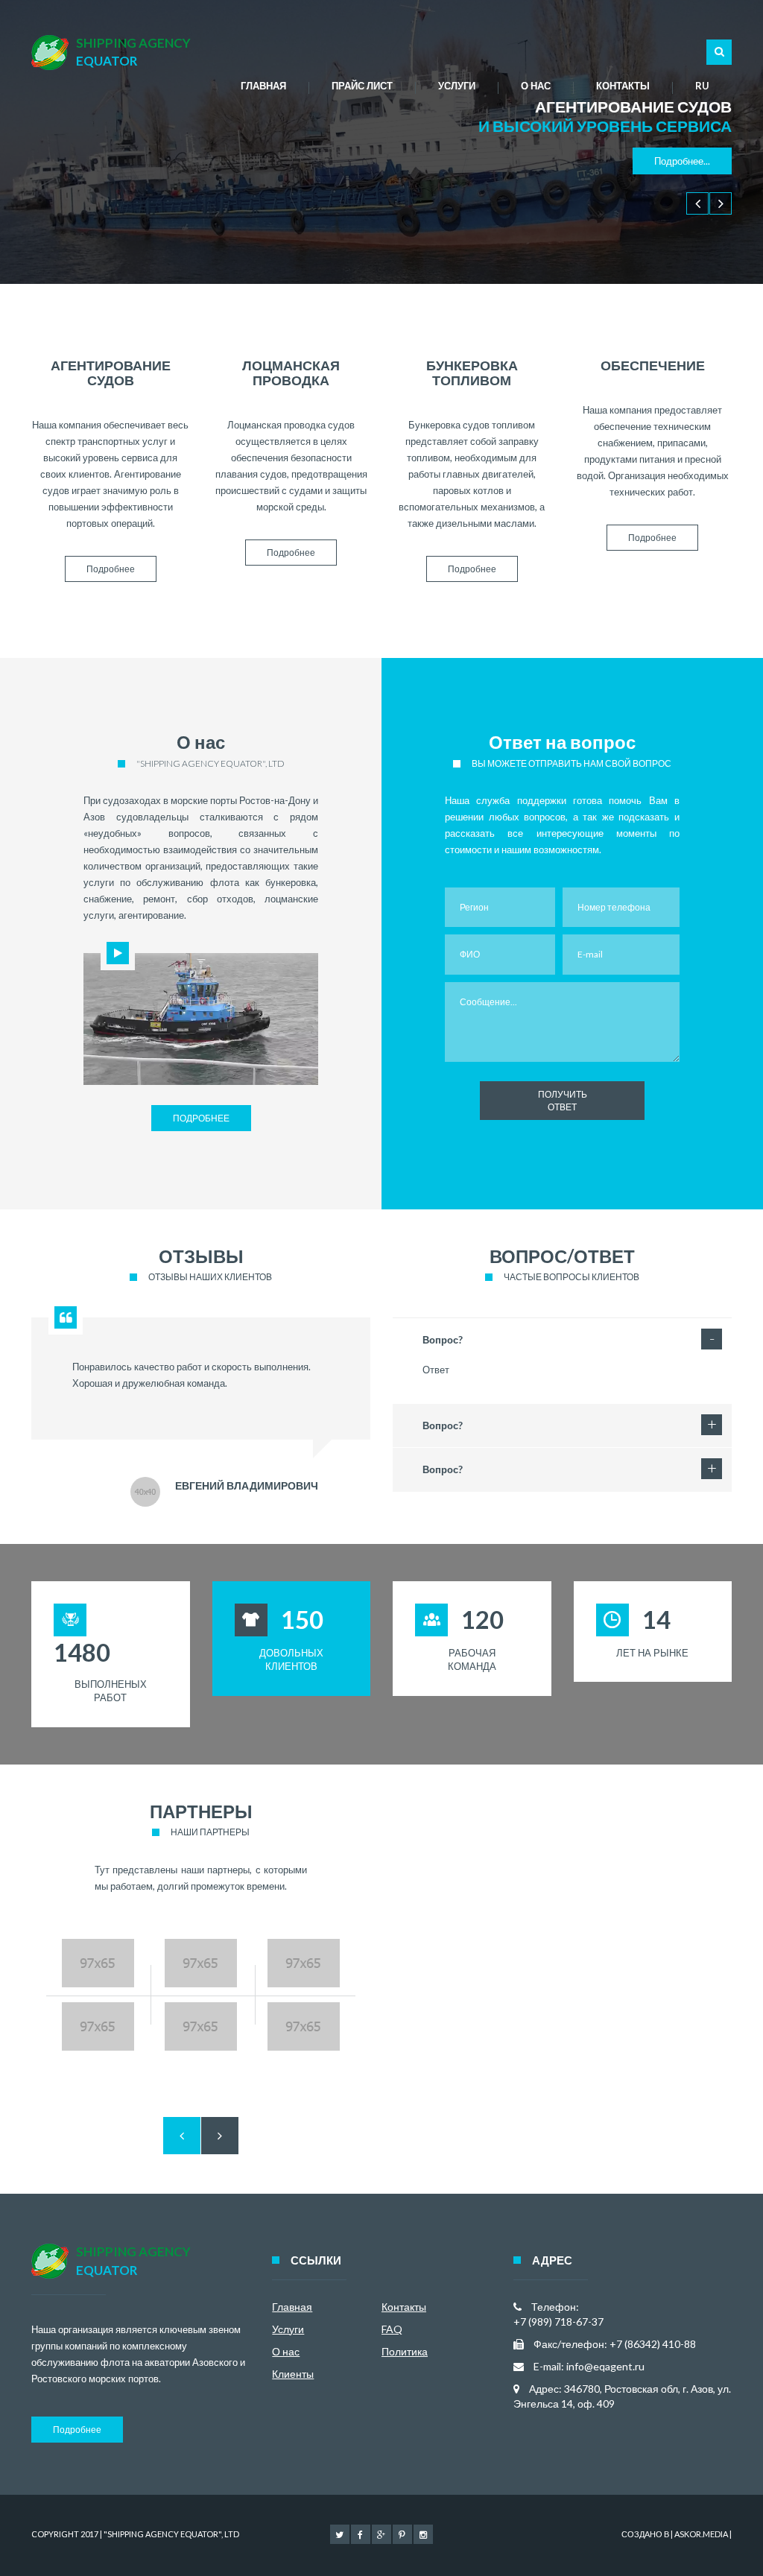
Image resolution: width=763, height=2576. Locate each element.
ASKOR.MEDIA (701, 2534)
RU (702, 86)
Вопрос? (443, 1340)
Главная (263, 86)
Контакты (623, 86)
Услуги (457, 86)
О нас (536, 86)
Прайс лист (362, 86)
